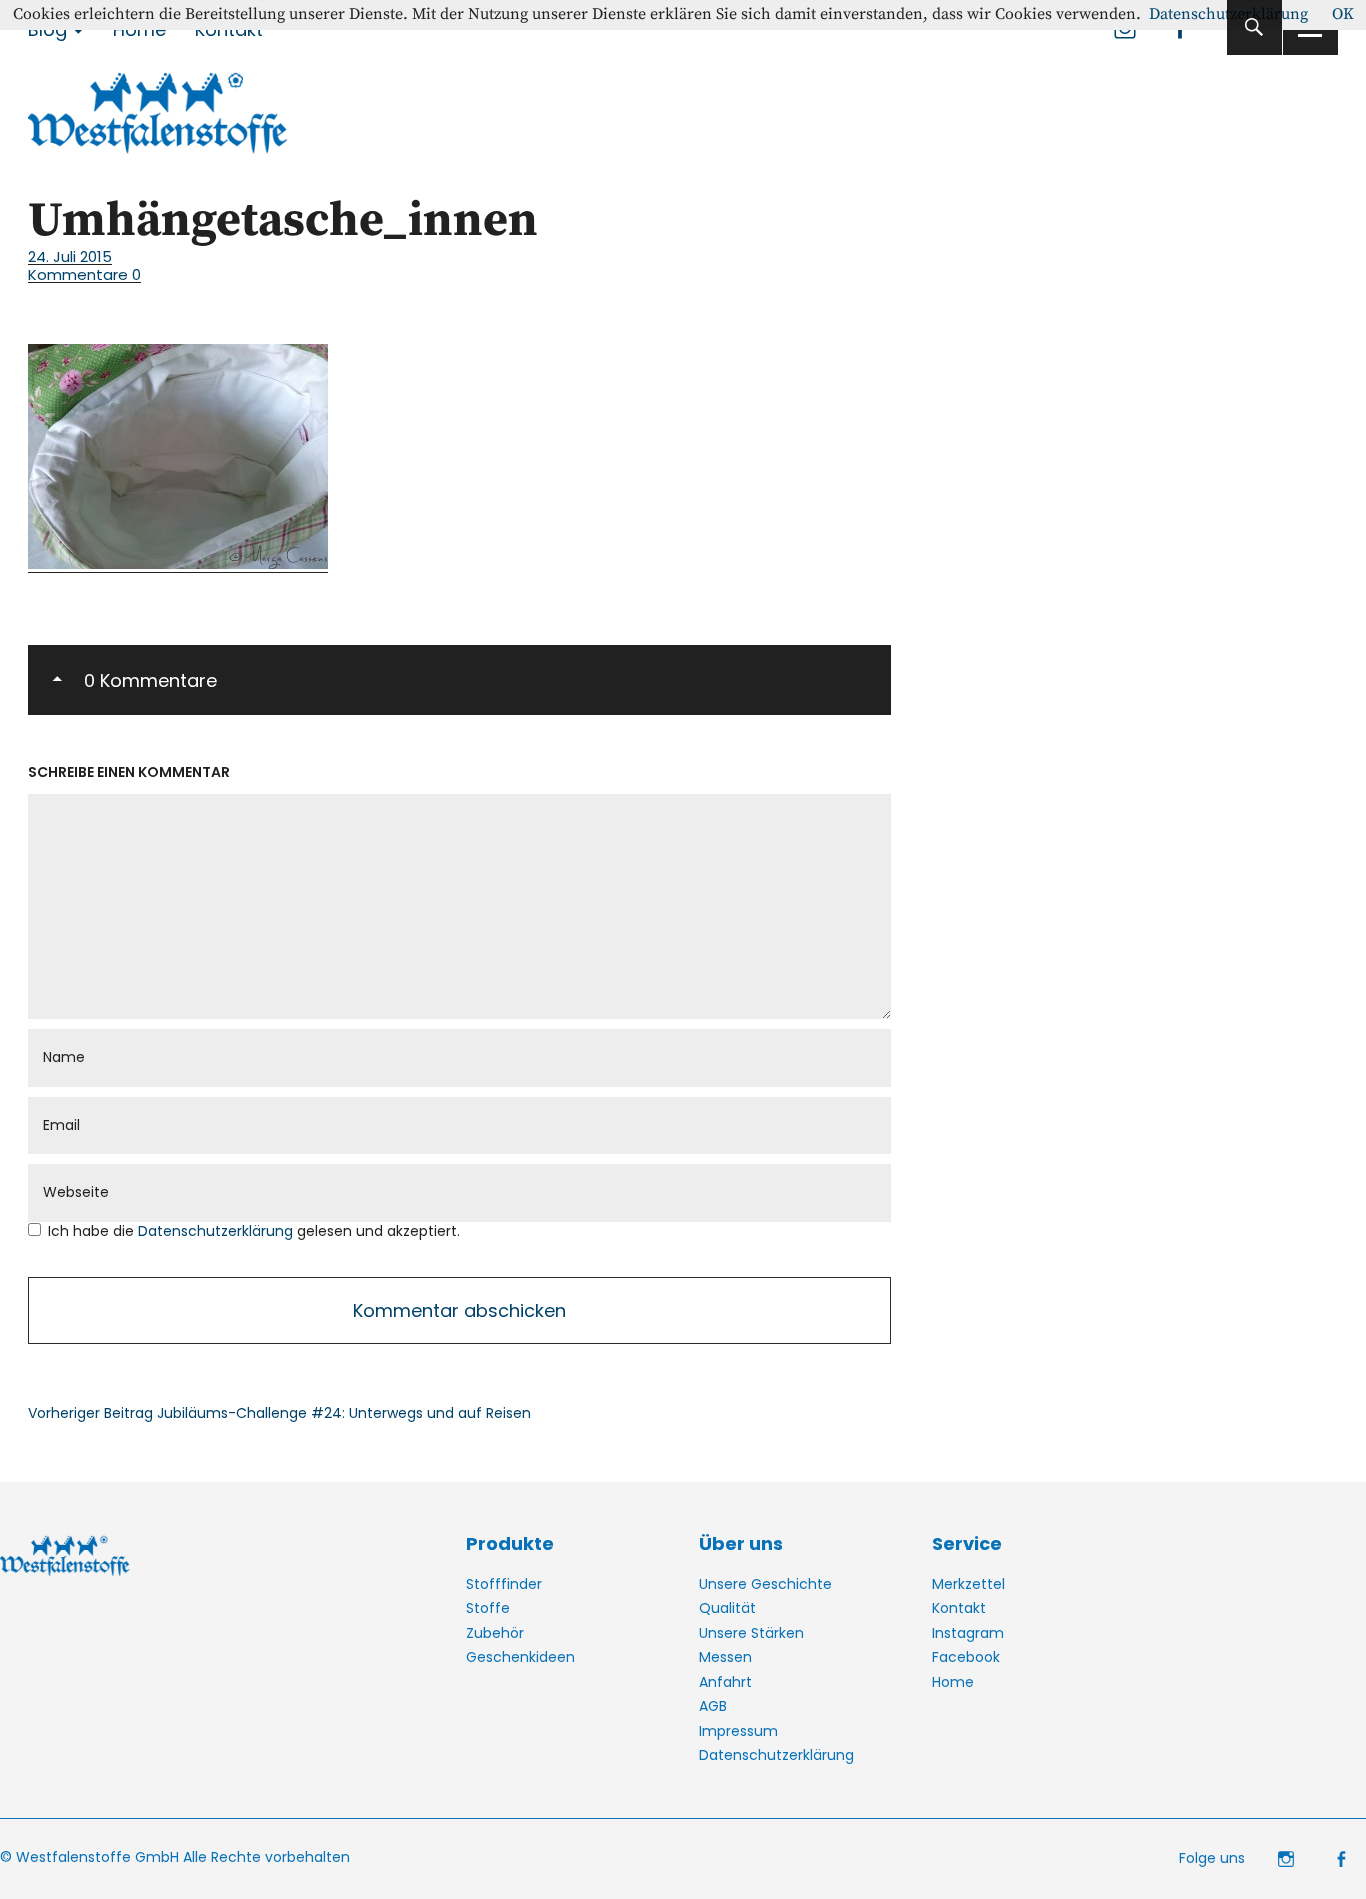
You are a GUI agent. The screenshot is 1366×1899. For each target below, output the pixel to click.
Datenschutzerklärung (217, 1231)
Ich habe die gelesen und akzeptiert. (254, 1231)
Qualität (727, 1608)
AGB (713, 1706)
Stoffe (488, 1608)
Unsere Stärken (751, 1633)
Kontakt (959, 1608)
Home (953, 1682)
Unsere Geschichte (765, 1584)
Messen (725, 1657)
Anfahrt (725, 1682)
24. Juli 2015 (70, 256)
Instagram (968, 1633)
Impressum (738, 1731)
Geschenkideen (520, 1657)
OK (1343, 14)
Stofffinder (504, 1584)
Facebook (966, 1657)
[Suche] (1254, 27)
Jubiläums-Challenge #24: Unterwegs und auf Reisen (279, 1413)
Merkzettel (968, 1584)
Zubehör (495, 1633)
